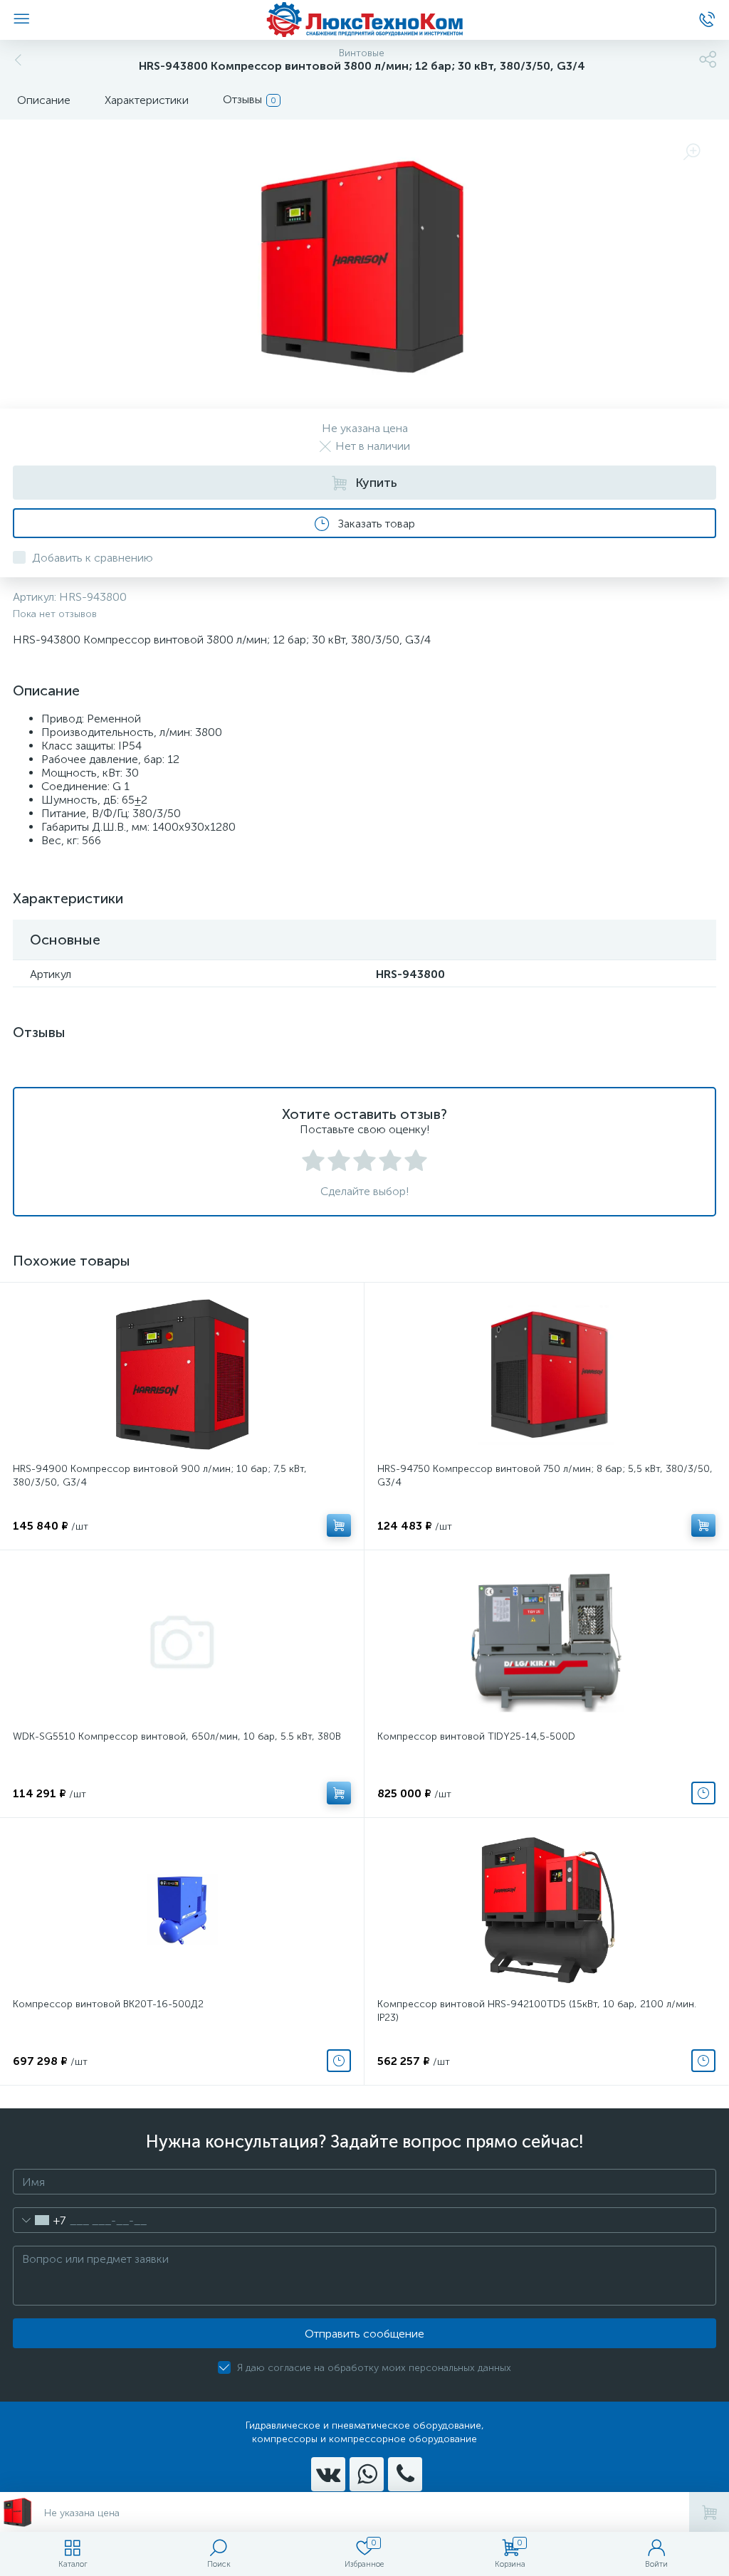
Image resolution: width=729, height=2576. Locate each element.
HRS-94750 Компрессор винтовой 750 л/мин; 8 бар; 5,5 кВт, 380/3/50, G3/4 (545, 1476)
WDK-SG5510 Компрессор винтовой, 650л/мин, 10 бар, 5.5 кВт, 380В (177, 1736)
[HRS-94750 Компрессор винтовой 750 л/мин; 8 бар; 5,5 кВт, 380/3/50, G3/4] (546, 1374)
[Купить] (339, 1525)
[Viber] (405, 2474)
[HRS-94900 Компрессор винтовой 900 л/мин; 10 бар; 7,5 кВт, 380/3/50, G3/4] (182, 1374)
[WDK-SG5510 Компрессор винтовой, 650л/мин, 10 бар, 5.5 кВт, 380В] (182, 1642)
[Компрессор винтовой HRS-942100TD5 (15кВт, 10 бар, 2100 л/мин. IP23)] (546, 1910)
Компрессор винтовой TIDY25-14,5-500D (476, 1736)
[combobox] (40, 2220)
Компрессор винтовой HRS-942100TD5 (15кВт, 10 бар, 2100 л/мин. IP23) (537, 2011)
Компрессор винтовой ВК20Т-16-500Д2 (108, 2004)
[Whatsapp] (367, 2474)
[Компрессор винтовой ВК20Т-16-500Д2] (182, 1910)
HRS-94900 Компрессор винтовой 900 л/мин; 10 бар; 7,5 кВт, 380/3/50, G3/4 (160, 1476)
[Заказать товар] (703, 1793)
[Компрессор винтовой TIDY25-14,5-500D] (546, 1642)
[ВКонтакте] (328, 2474)
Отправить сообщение (364, 2334)
